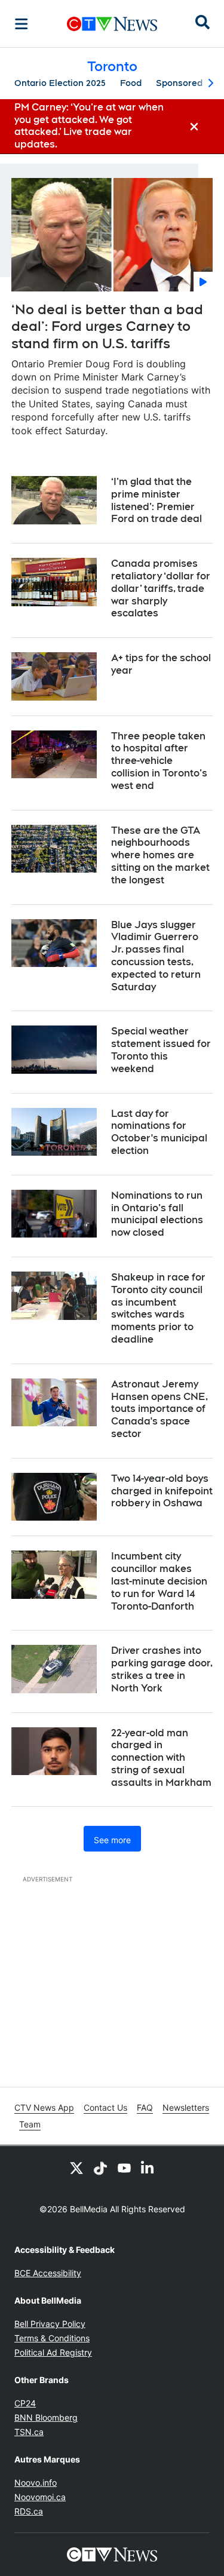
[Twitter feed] (76, 2167)
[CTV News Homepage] (112, 24)
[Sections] (22, 24)
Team (30, 2124)
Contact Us (105, 2107)
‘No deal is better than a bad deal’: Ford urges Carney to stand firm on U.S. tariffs (107, 326)
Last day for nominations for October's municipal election (159, 1132)
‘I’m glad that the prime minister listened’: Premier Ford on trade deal (157, 500)
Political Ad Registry (53, 2352)
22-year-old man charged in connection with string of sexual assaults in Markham (161, 1758)
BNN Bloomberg (46, 2417)
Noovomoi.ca (40, 2497)
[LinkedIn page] (148, 2167)
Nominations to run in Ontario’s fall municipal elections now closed (157, 1214)
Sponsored (179, 83)
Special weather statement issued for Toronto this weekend (161, 1050)
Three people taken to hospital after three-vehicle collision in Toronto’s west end (159, 761)
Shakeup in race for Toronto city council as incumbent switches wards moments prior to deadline (158, 1308)
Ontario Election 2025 (60, 83)
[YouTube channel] (124, 2167)
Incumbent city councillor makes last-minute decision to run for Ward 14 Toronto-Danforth (159, 1581)
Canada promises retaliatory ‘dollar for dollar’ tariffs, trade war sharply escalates (161, 588)
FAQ (145, 2107)
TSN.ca (29, 2432)
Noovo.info (36, 2483)
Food (131, 83)
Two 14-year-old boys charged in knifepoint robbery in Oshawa (162, 1491)
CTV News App (44, 2107)
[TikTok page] (100, 2167)
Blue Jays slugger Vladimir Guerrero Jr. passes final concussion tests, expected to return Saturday (156, 956)
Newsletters (186, 2107)
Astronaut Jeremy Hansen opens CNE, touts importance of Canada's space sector (159, 1409)
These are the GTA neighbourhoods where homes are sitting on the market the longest (160, 855)
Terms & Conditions (52, 2338)
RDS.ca (29, 2511)
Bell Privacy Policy (50, 2324)
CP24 (25, 2403)
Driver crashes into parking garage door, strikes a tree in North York (162, 1669)
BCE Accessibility (48, 2273)
